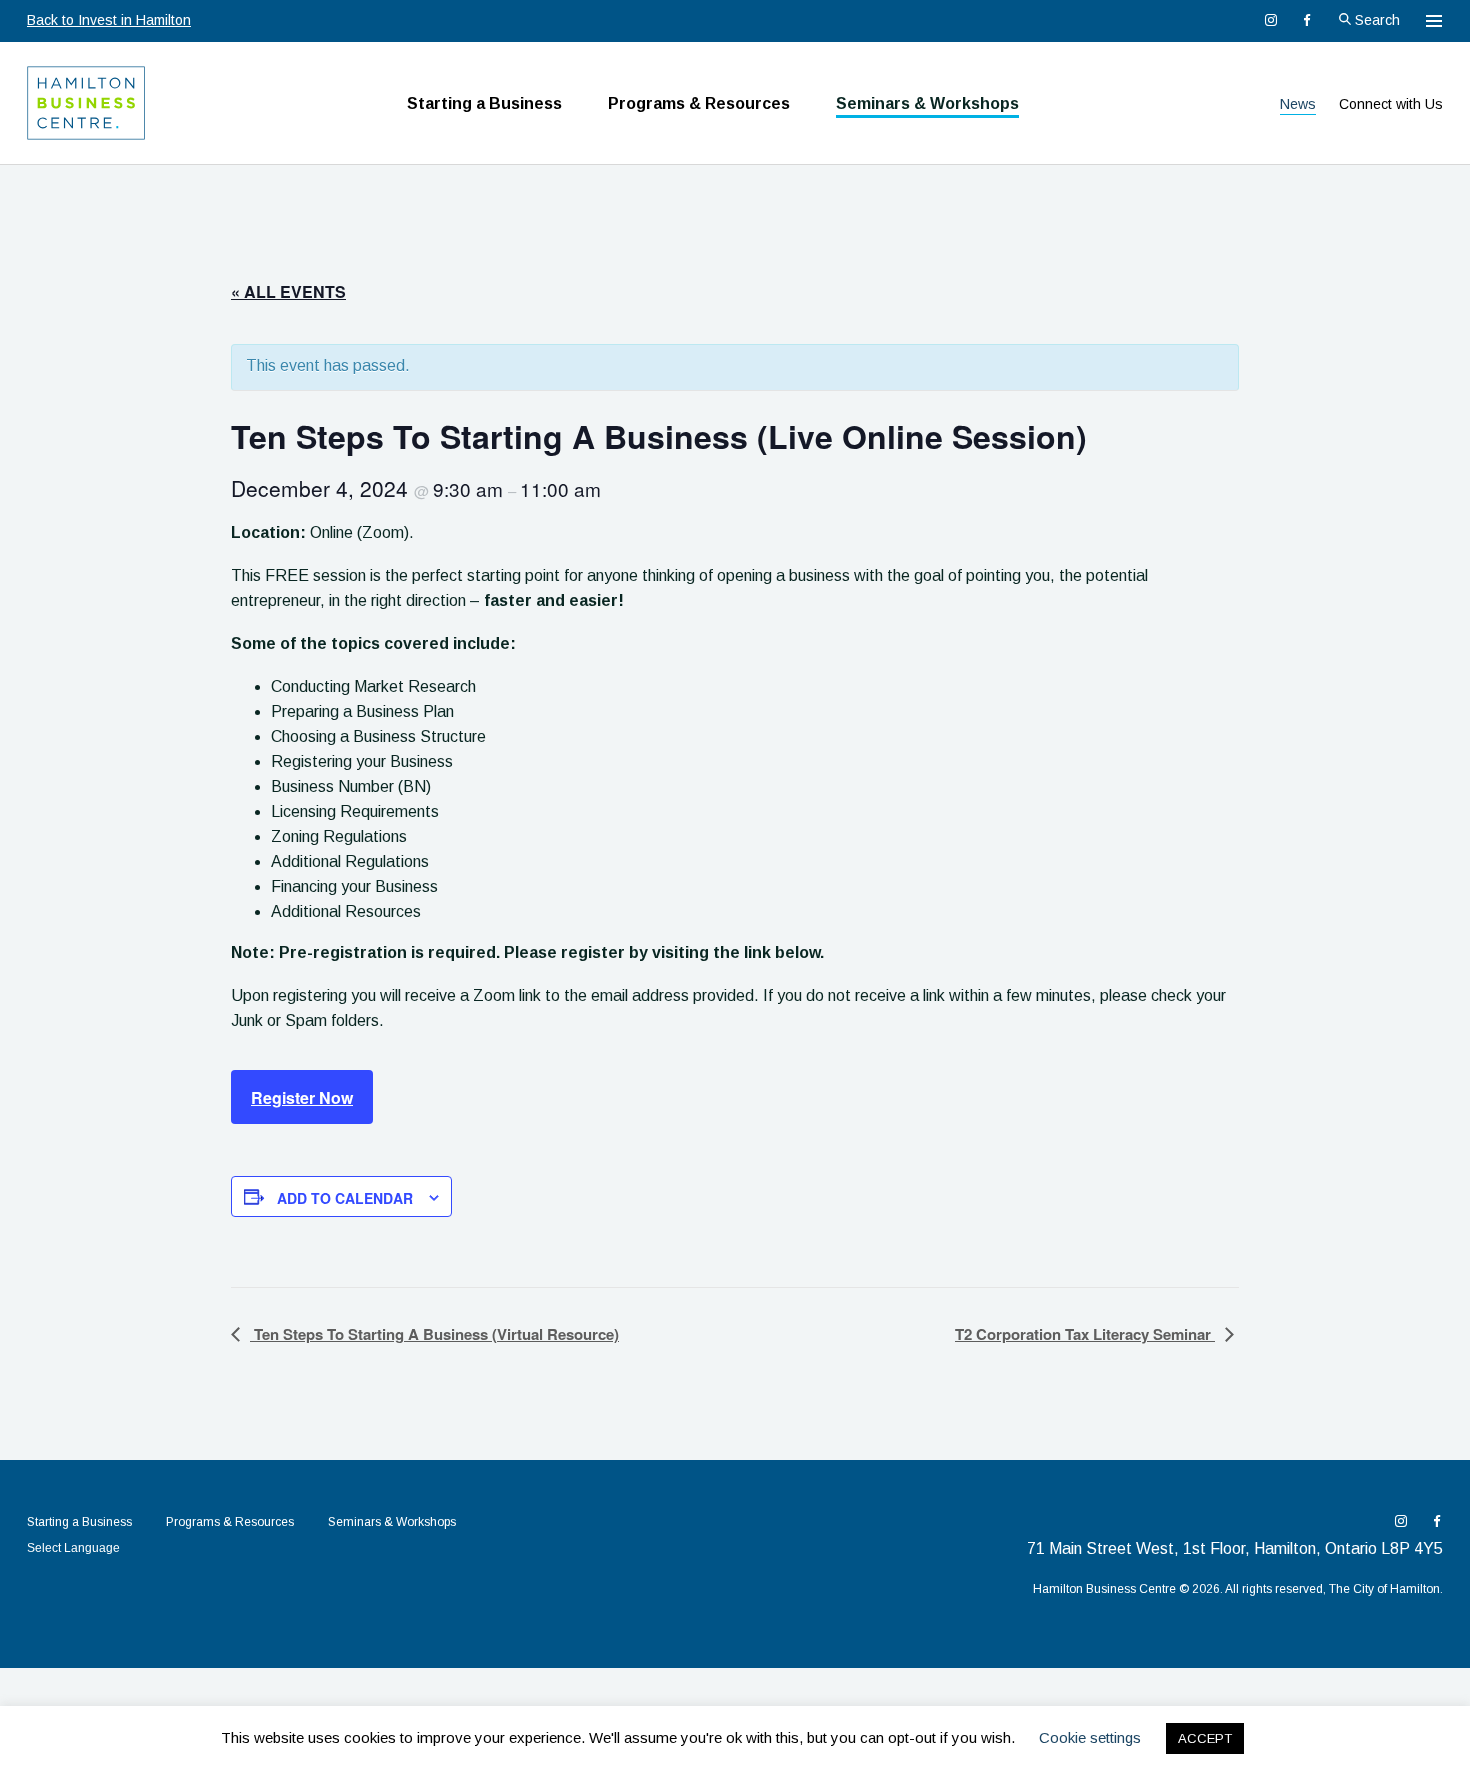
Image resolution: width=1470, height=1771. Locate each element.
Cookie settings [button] (1090, 1737)
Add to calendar (345, 1198)
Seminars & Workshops (927, 103)
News (1298, 104)
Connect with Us (1391, 104)
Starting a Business (484, 103)
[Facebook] (1307, 20)
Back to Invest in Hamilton (109, 20)
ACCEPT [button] (1205, 1738)
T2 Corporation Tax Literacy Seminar (1085, 1334)
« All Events (288, 291)
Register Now (302, 1097)
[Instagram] (1271, 20)
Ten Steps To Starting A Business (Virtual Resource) (434, 1334)
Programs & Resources (699, 103)
